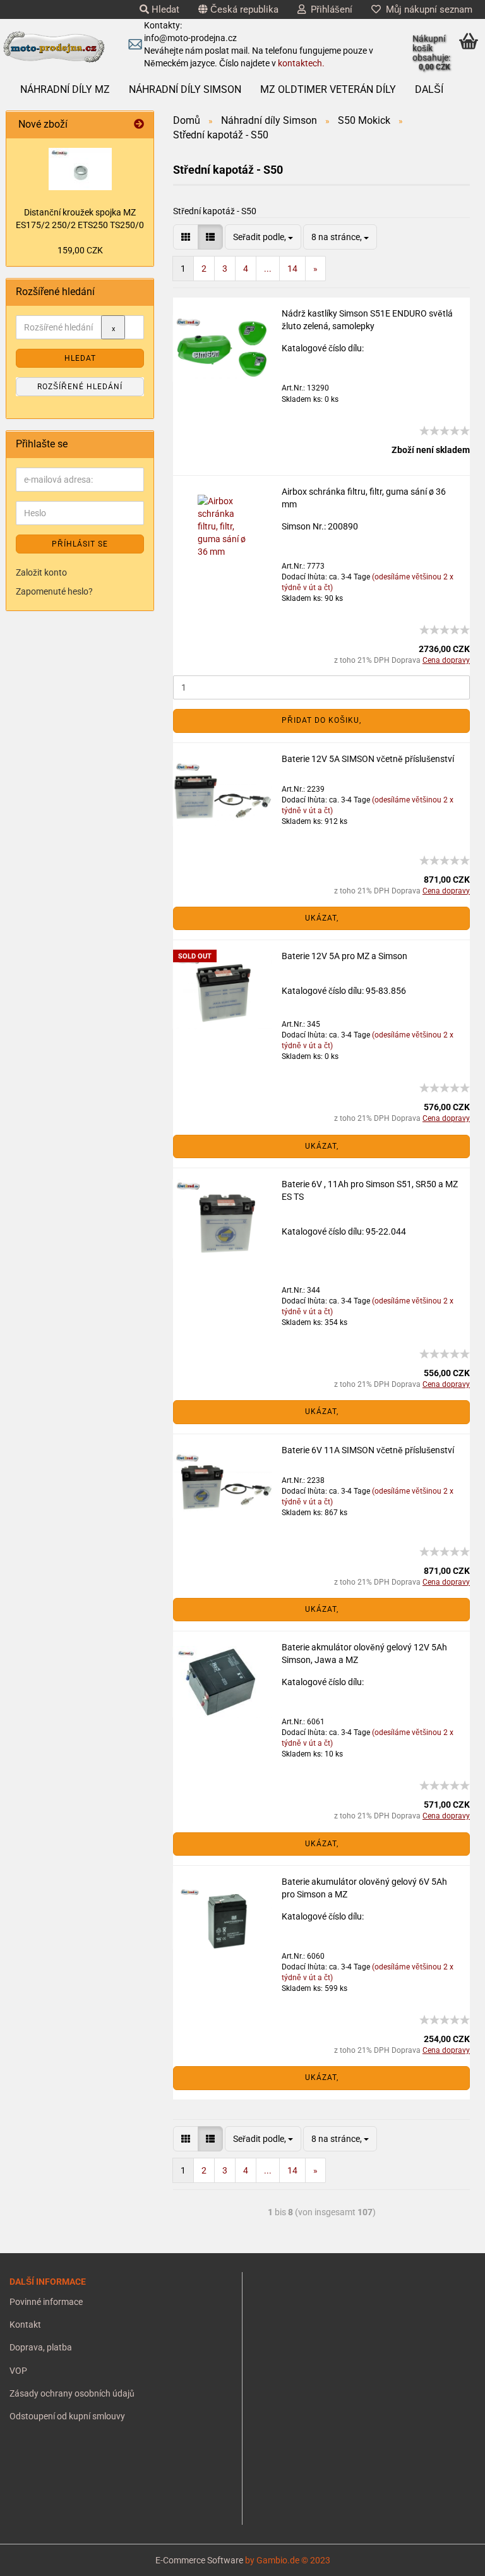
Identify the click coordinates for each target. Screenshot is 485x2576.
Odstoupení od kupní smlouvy (67, 2416)
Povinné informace (46, 2302)
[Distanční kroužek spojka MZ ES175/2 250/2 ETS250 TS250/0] (80, 169)
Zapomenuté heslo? (54, 591)
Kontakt (25, 2325)
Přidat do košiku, (321, 720)
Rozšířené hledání (80, 387)
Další (429, 89)
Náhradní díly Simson (185, 89)
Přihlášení (329, 9)
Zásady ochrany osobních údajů (72, 2393)
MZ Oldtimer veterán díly (328, 89)
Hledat (164, 9)
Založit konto (41, 572)
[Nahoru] (35, 2557)
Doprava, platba (41, 2347)
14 (292, 269)
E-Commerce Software (199, 2560)
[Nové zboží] (139, 125)
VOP (18, 2371)
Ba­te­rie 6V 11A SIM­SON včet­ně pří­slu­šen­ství (368, 1450)
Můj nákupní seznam (427, 9)
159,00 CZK (80, 250)
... (268, 269)
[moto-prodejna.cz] (54, 47)
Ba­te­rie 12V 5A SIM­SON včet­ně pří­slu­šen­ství (368, 759)
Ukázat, (322, 918)
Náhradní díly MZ (65, 89)
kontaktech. (301, 63)
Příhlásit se (80, 544)
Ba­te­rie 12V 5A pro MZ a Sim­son (344, 956)
